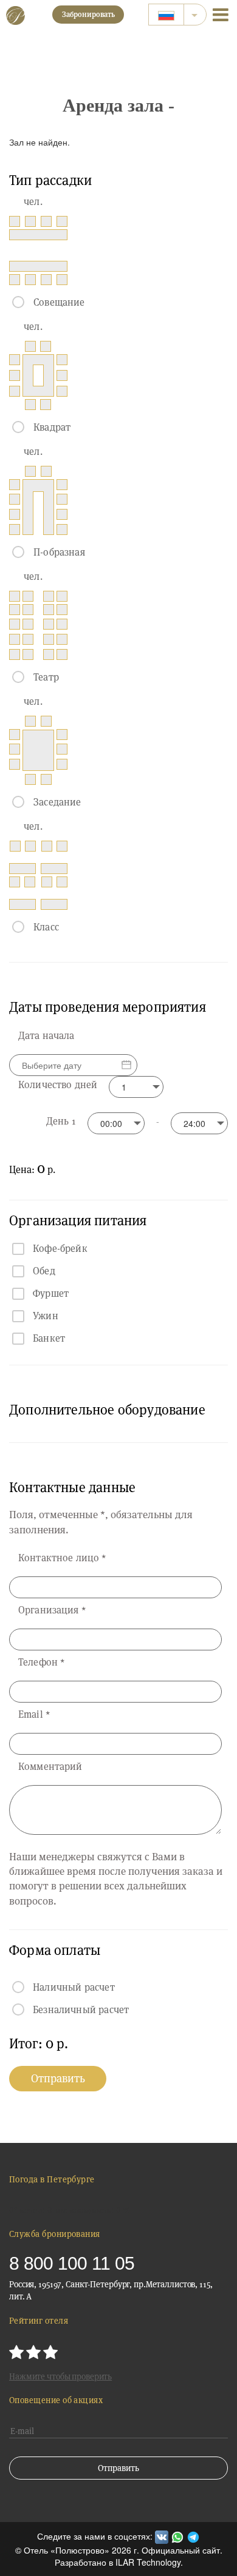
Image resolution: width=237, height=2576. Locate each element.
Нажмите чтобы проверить (60, 2376)
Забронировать (88, 14)
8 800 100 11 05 (72, 2263)
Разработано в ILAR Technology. (119, 2562)
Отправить (58, 2078)
